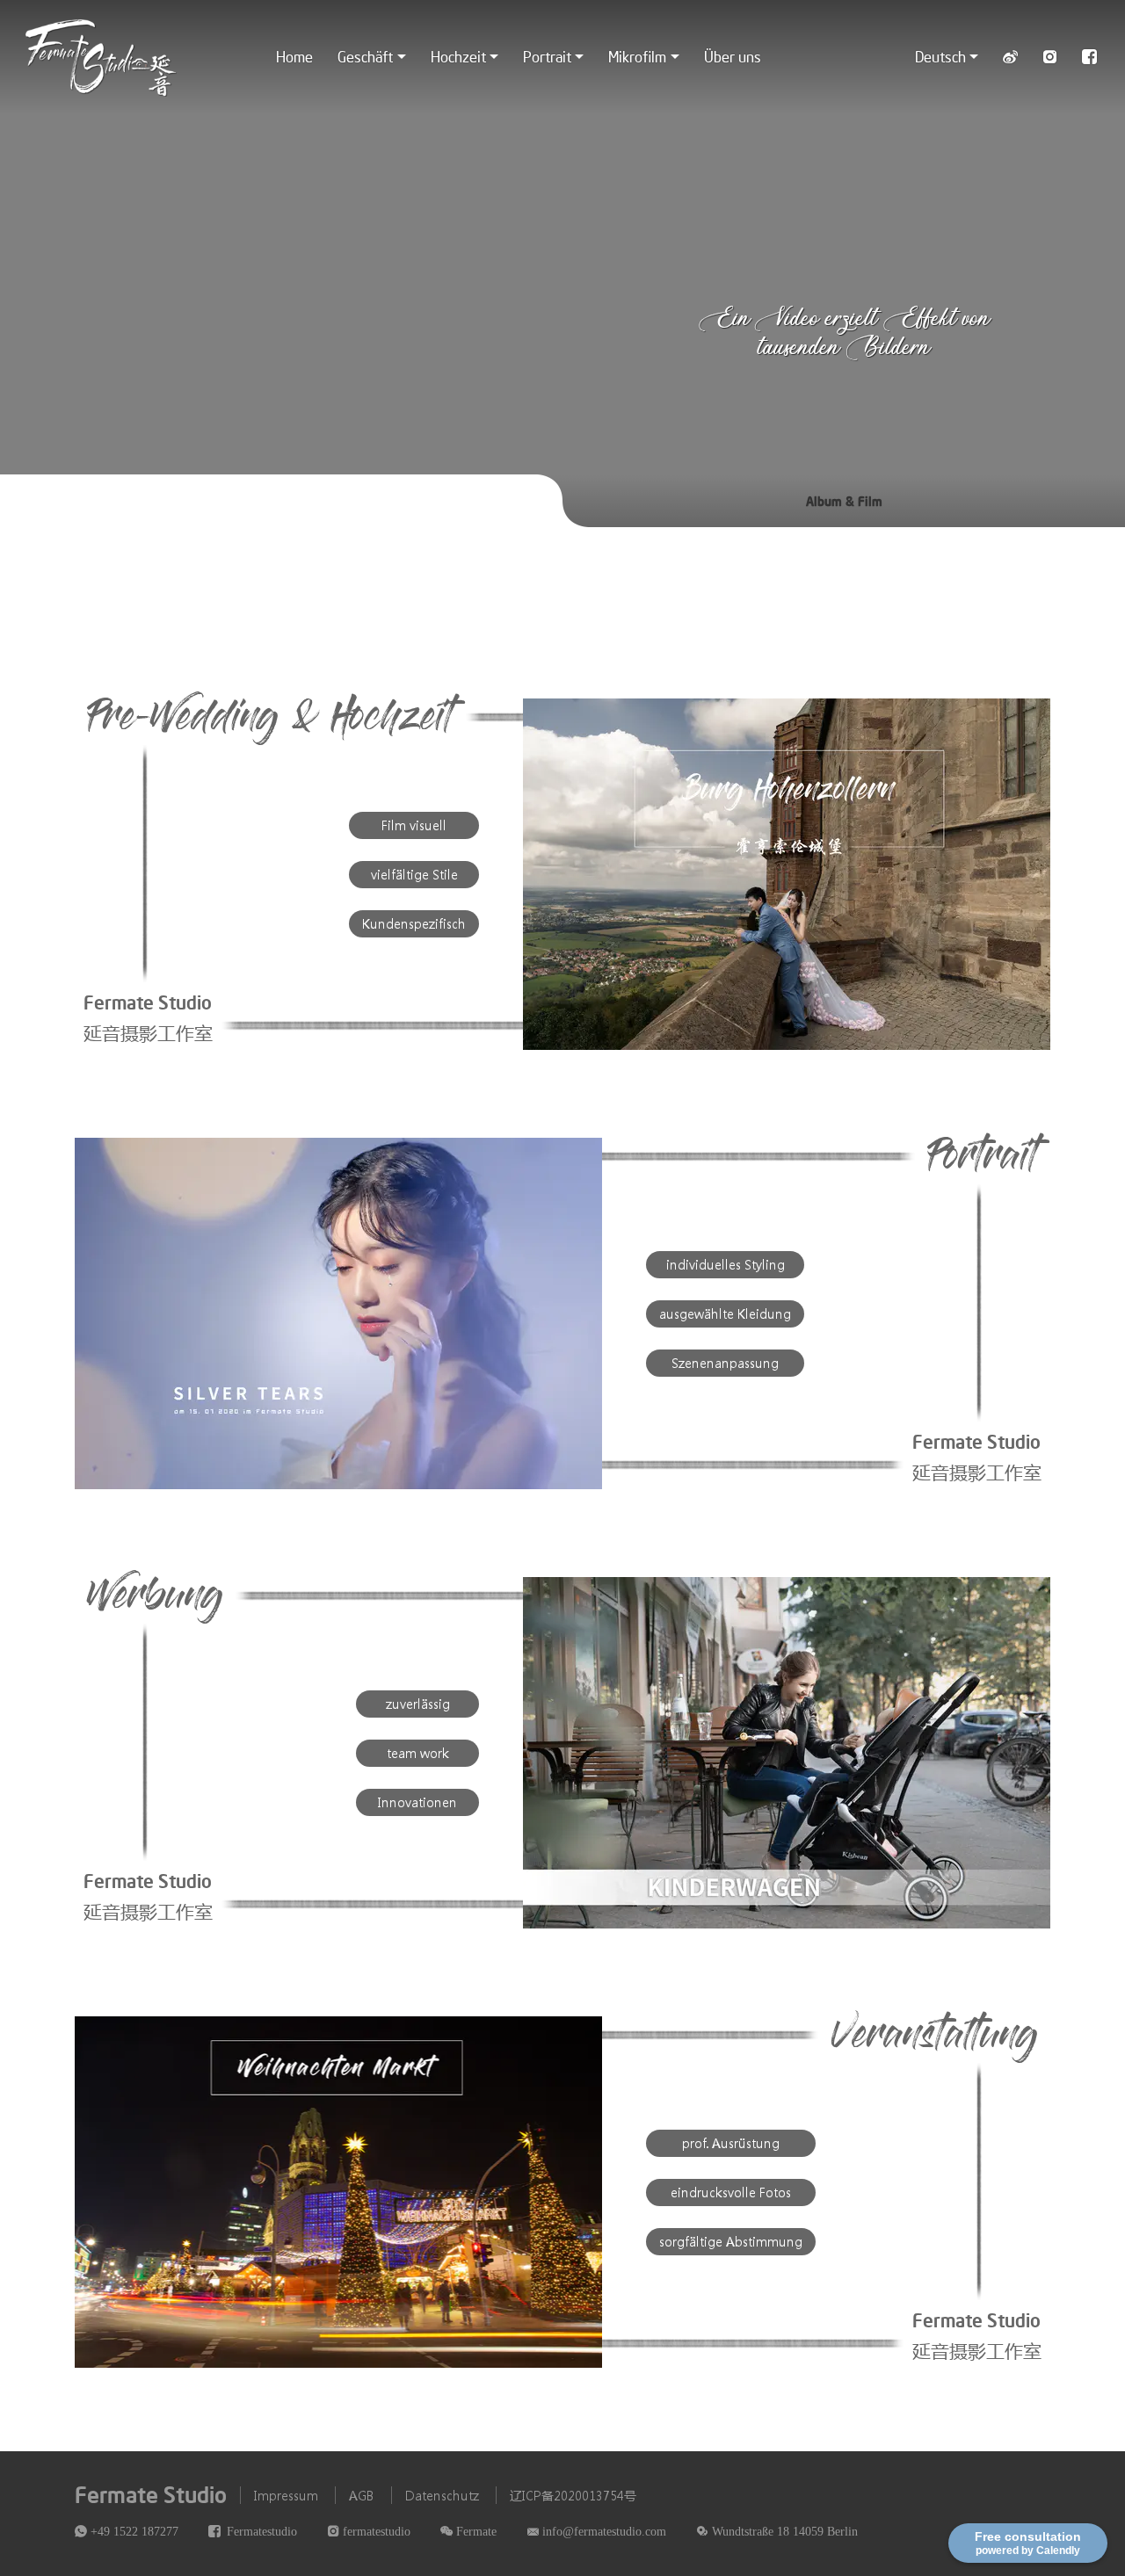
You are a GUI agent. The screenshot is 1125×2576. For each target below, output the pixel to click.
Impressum (286, 2495)
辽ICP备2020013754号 (573, 2495)
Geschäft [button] (365, 56)
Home (294, 56)
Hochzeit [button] (458, 56)
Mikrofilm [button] (637, 56)
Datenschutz (442, 2495)
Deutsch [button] (940, 56)
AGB (362, 2495)
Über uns (733, 56)
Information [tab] (282, 501)
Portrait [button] (547, 56)
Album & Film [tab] (844, 501)
